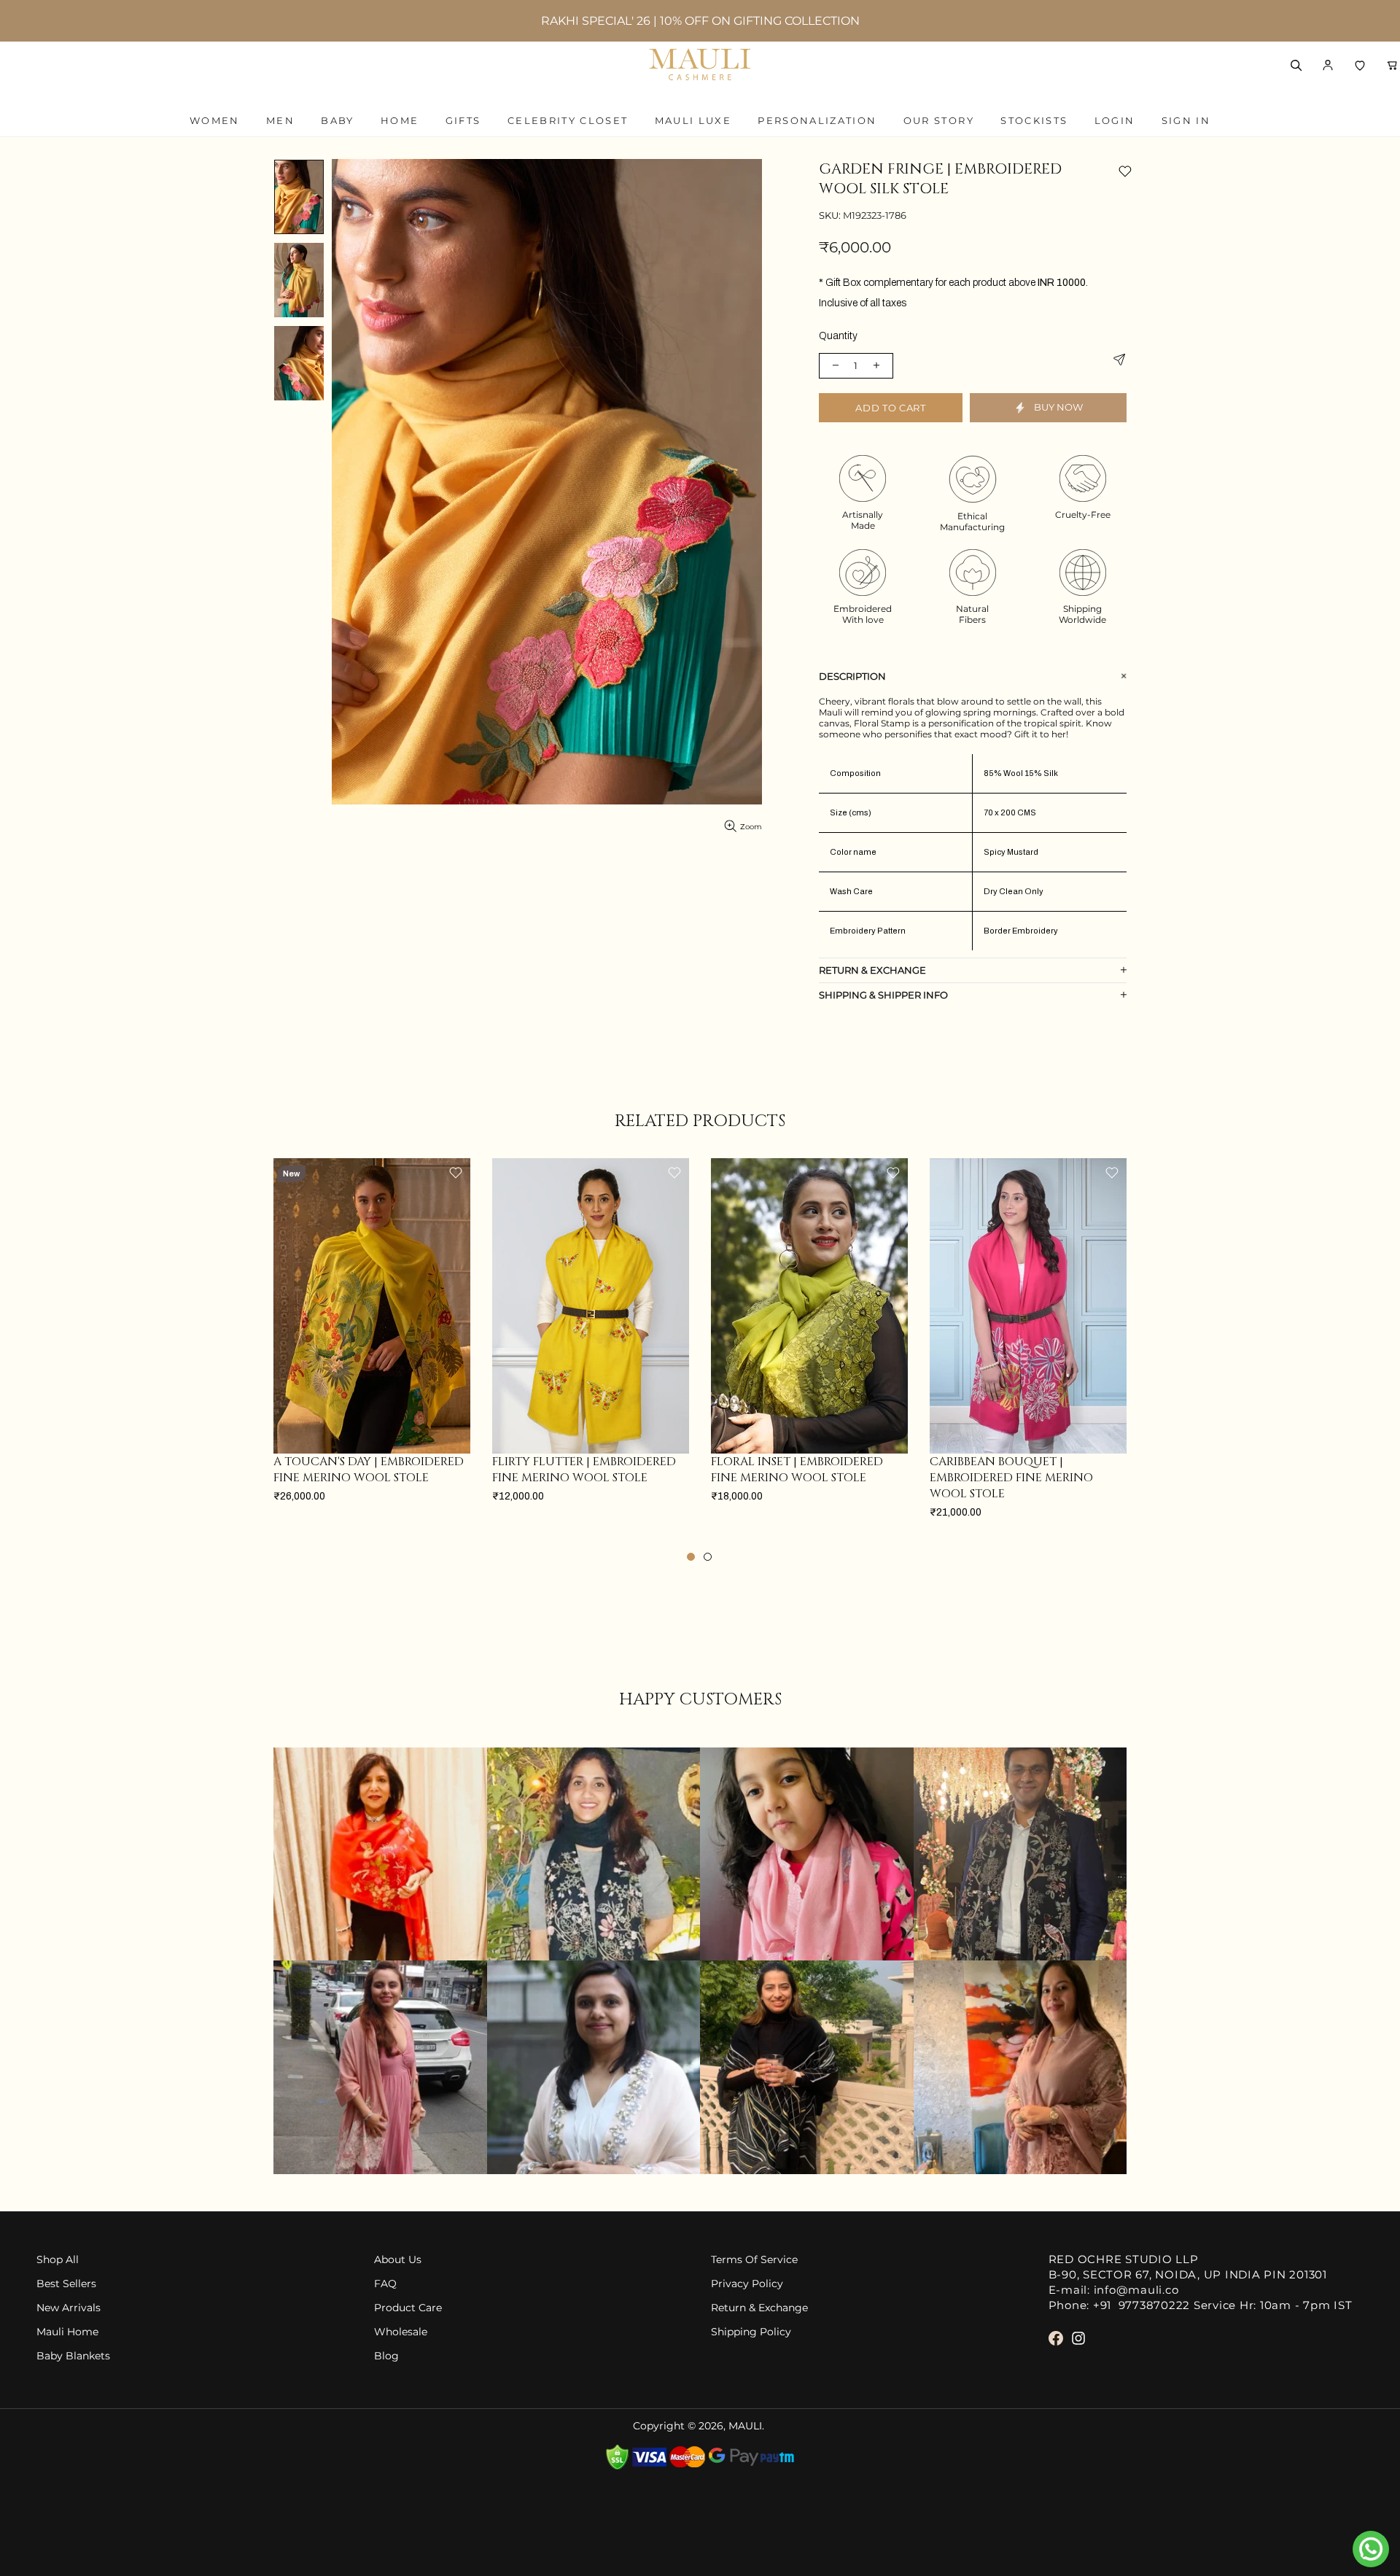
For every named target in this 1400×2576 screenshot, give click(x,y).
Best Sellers (66, 2284)
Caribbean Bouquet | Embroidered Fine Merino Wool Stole (1011, 1478)
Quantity (838, 336)
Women (215, 120)
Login (1115, 120)
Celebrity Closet (568, 120)
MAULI (745, 2426)
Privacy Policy (747, 2284)
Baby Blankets (73, 2356)
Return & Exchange (759, 2308)
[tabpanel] (372, 1345)
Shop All (58, 2260)
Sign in (1186, 120)
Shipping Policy (751, 2332)
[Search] (1296, 65)
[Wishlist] (1360, 65)
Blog (386, 2356)
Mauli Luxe (693, 120)
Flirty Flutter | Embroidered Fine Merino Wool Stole (584, 1470)
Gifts (463, 120)
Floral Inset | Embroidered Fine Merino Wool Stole (797, 1470)
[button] (1328, 65)
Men (280, 120)
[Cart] (1392, 65)
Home (400, 120)
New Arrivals (69, 2308)
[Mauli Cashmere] (700, 65)
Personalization (817, 120)
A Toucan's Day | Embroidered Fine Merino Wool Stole (369, 1470)
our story (939, 120)
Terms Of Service (754, 2260)
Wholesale (401, 2332)
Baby (337, 120)
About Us (398, 2260)
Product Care (408, 2308)
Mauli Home (67, 2332)
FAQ (385, 2284)
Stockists (1034, 120)
